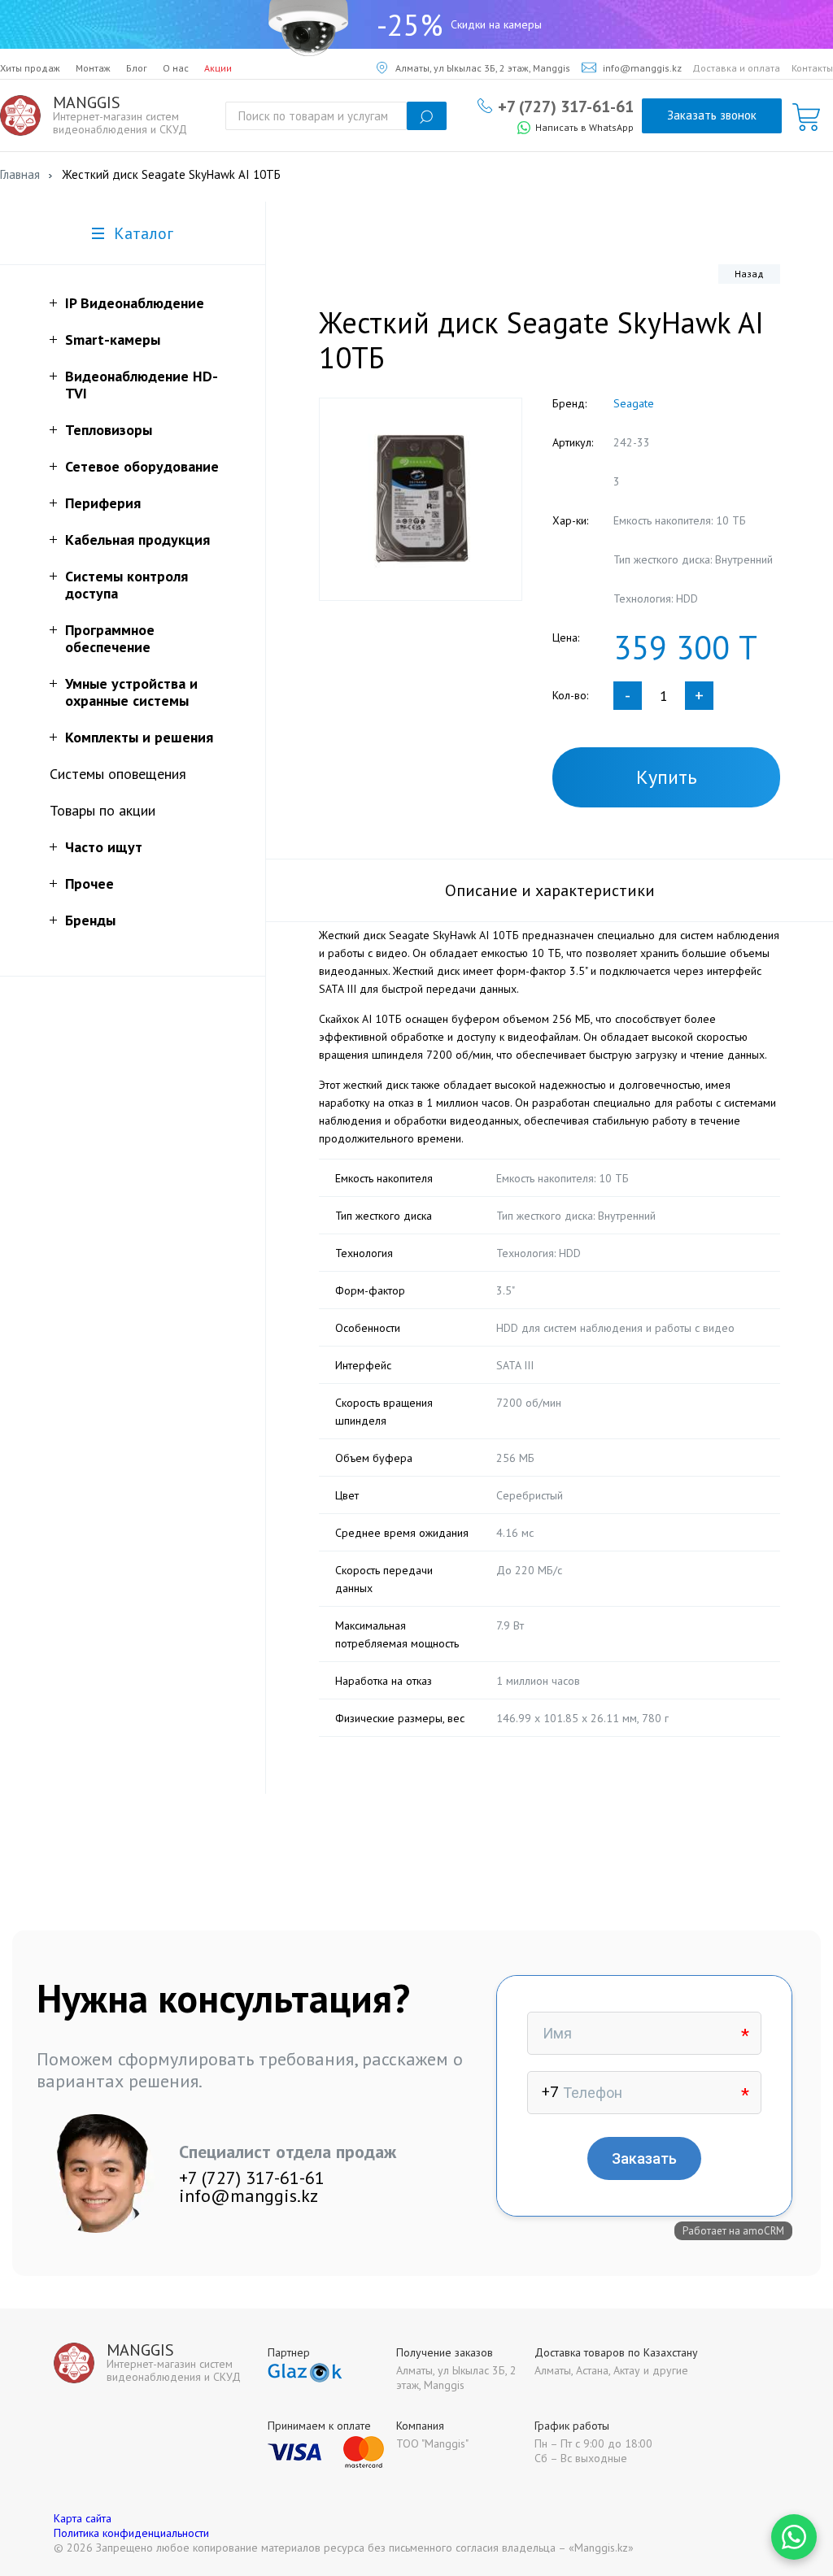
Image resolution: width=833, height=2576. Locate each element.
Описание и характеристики (550, 890)
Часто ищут (104, 847)
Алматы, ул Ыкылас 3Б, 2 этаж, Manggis (483, 68)
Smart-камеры (113, 339)
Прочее (89, 883)
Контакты (812, 68)
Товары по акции (102, 810)
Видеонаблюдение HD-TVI (142, 385)
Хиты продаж (30, 68)
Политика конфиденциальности (131, 2533)
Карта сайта (83, 2518)
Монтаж (93, 68)
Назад (749, 274)
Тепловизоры (109, 430)
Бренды (90, 920)
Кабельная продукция (137, 540)
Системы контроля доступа (126, 585)
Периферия (103, 503)
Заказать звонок (712, 115)
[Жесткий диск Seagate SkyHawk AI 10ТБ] (421, 499)
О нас (176, 68)
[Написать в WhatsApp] (794, 2537)
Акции (218, 68)
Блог (137, 68)
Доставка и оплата (736, 68)
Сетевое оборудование (142, 466)
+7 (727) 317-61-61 (566, 106)
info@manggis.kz (642, 68)
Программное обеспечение (110, 638)
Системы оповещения (118, 774)
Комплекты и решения (139, 737)
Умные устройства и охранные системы (131, 692)
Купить (667, 777)
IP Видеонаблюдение (135, 303)
